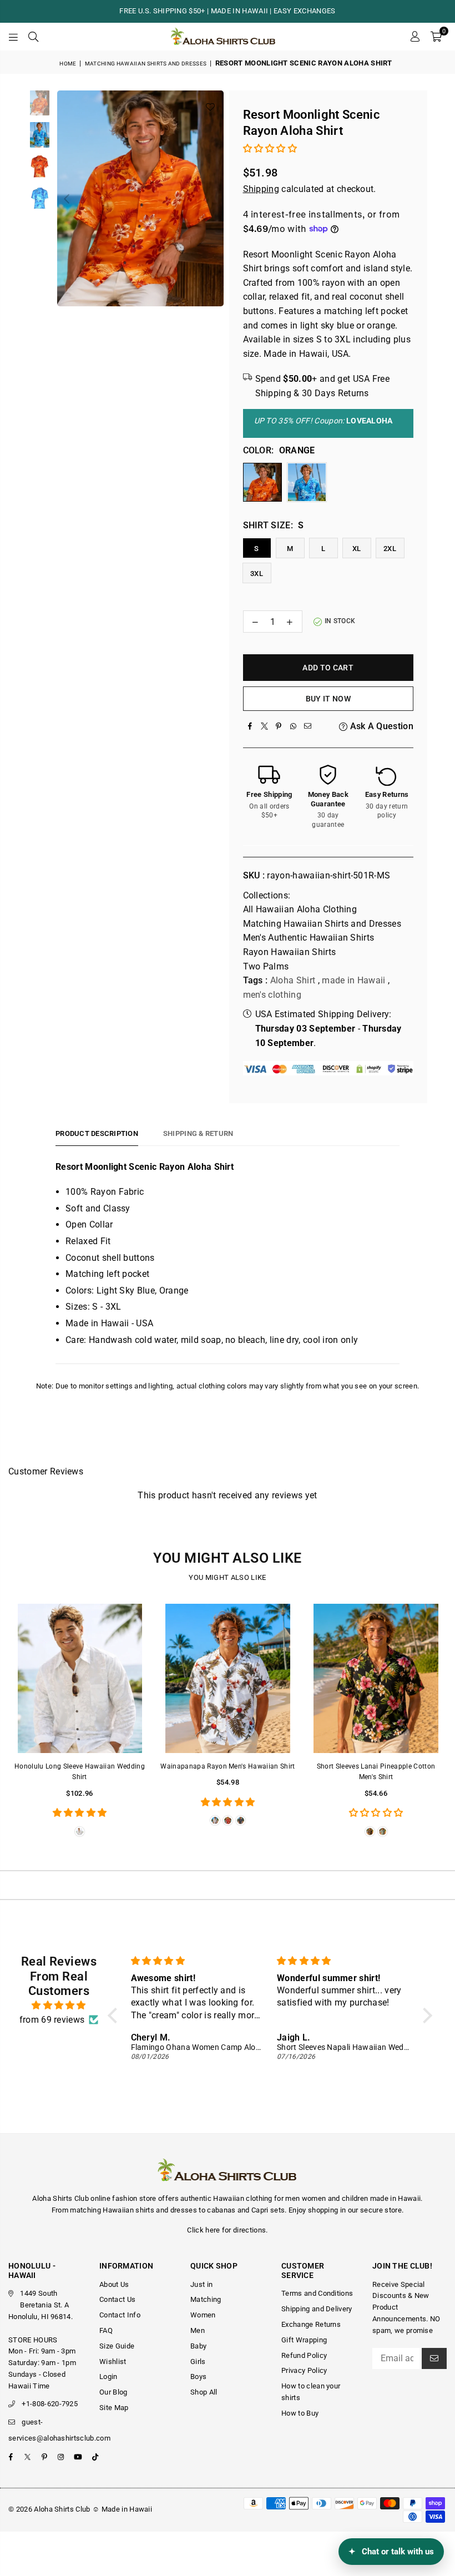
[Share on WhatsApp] (294, 726)
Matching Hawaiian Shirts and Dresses (146, 64)
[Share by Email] (308, 726)
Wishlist (113, 2362)
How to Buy (300, 2413)
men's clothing (272, 995)
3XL (257, 574)
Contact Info (120, 2315)
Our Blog (113, 2392)
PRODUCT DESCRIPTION (97, 1133)
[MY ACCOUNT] (415, 37)
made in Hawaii (353, 980)
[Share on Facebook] (250, 726)
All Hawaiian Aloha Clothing (300, 909)
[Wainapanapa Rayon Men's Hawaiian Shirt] (228, 1679)
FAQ (106, 2330)
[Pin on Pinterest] (279, 726)
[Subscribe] (434, 2358)
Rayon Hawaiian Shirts (290, 952)
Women (203, 2315)
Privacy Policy (304, 2370)
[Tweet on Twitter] (265, 726)
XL (357, 549)
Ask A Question (380, 726)
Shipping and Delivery (317, 2309)
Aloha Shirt (293, 980)
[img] (59, 2006)
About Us (114, 2284)
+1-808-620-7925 (50, 2404)
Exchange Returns (311, 2324)
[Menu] (13, 37)
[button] (436, 37)
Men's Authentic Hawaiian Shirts (309, 938)
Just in (201, 2284)
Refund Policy (304, 2355)
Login (108, 2377)
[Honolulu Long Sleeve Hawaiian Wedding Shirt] (80, 1679)
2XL (390, 549)
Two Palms (266, 966)
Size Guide (117, 2346)
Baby (198, 2346)
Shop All (204, 2392)
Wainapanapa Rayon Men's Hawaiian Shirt (228, 1766)
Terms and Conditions (317, 2293)
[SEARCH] (33, 37)
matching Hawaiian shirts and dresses (133, 2210)
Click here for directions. (227, 2230)
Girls (198, 2362)
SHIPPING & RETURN (198, 1133)
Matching (206, 2299)
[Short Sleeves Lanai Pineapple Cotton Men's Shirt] (376, 1679)
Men (198, 2330)
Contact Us (117, 2299)
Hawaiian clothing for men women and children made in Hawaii (317, 2198)
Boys (198, 2377)
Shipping (261, 189)
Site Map (114, 2408)
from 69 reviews (52, 2020)
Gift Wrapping (304, 2340)
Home (68, 64)
